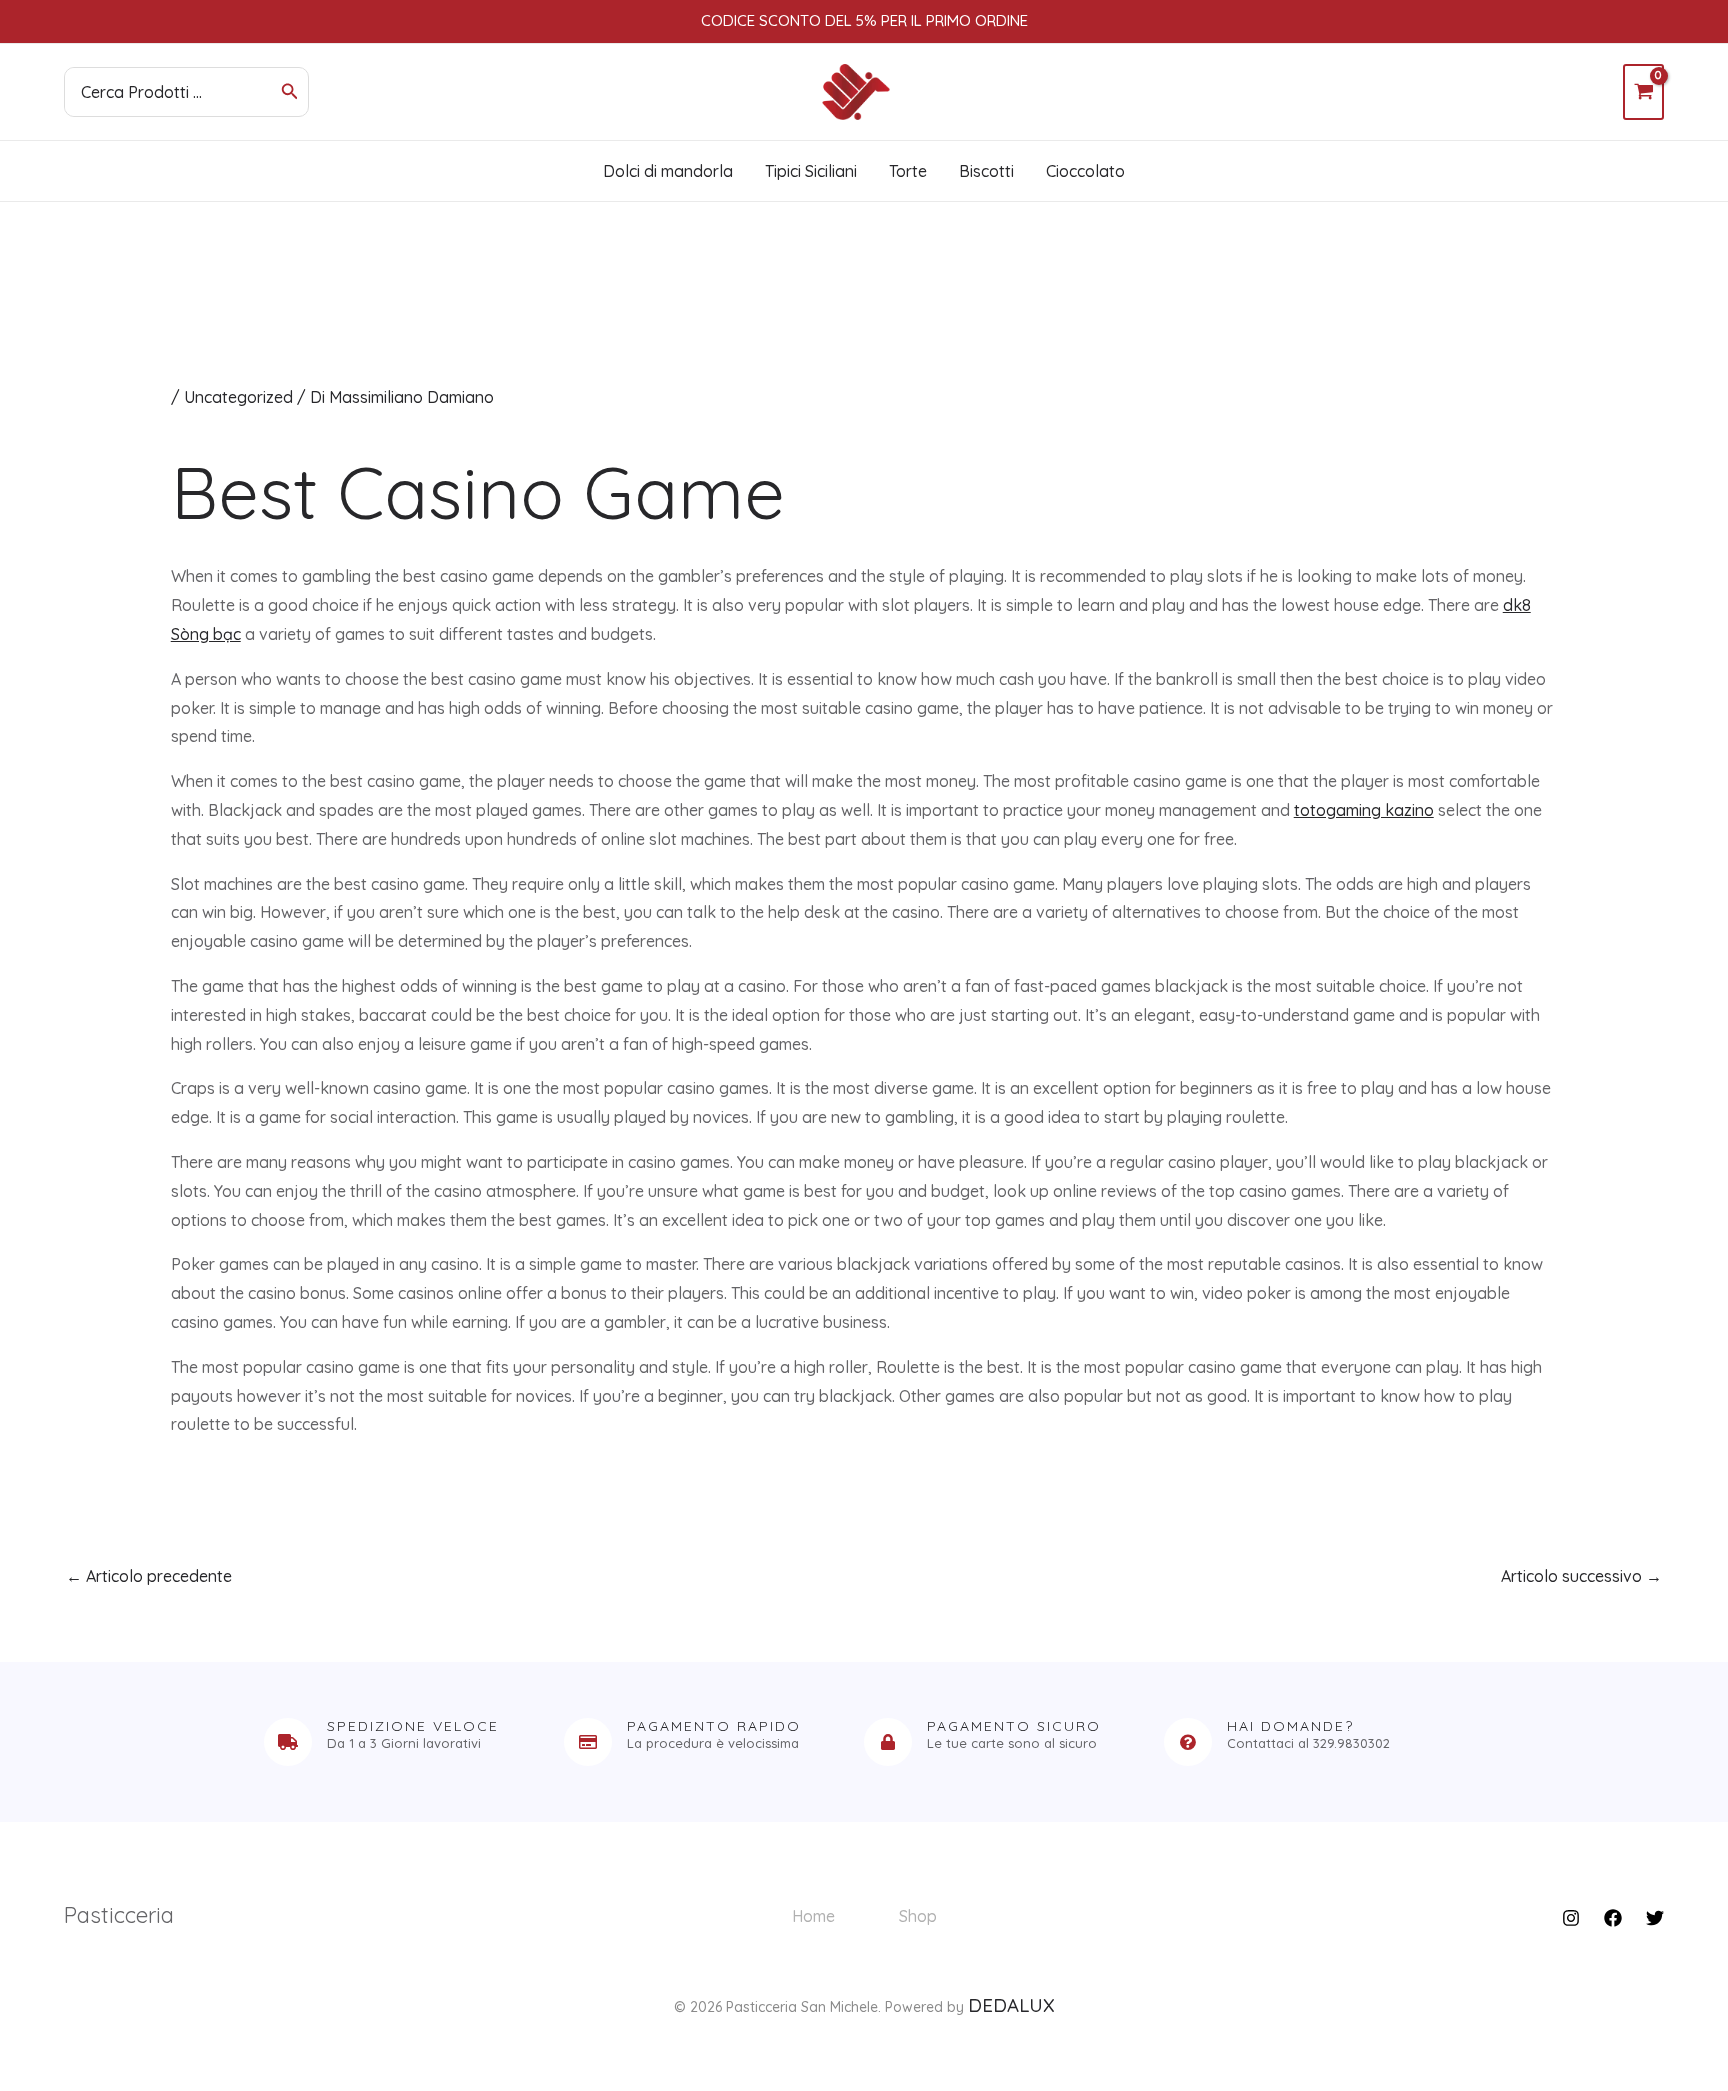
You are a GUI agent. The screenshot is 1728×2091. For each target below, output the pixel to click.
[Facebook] (1613, 1918)
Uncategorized (238, 397)
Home (813, 1916)
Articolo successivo (1581, 1576)
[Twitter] (1655, 1918)
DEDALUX (1011, 2005)
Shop (918, 1916)
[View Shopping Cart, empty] (1643, 92)
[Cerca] (290, 92)
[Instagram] (1571, 1918)
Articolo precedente (149, 1576)
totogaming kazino (1364, 810)
